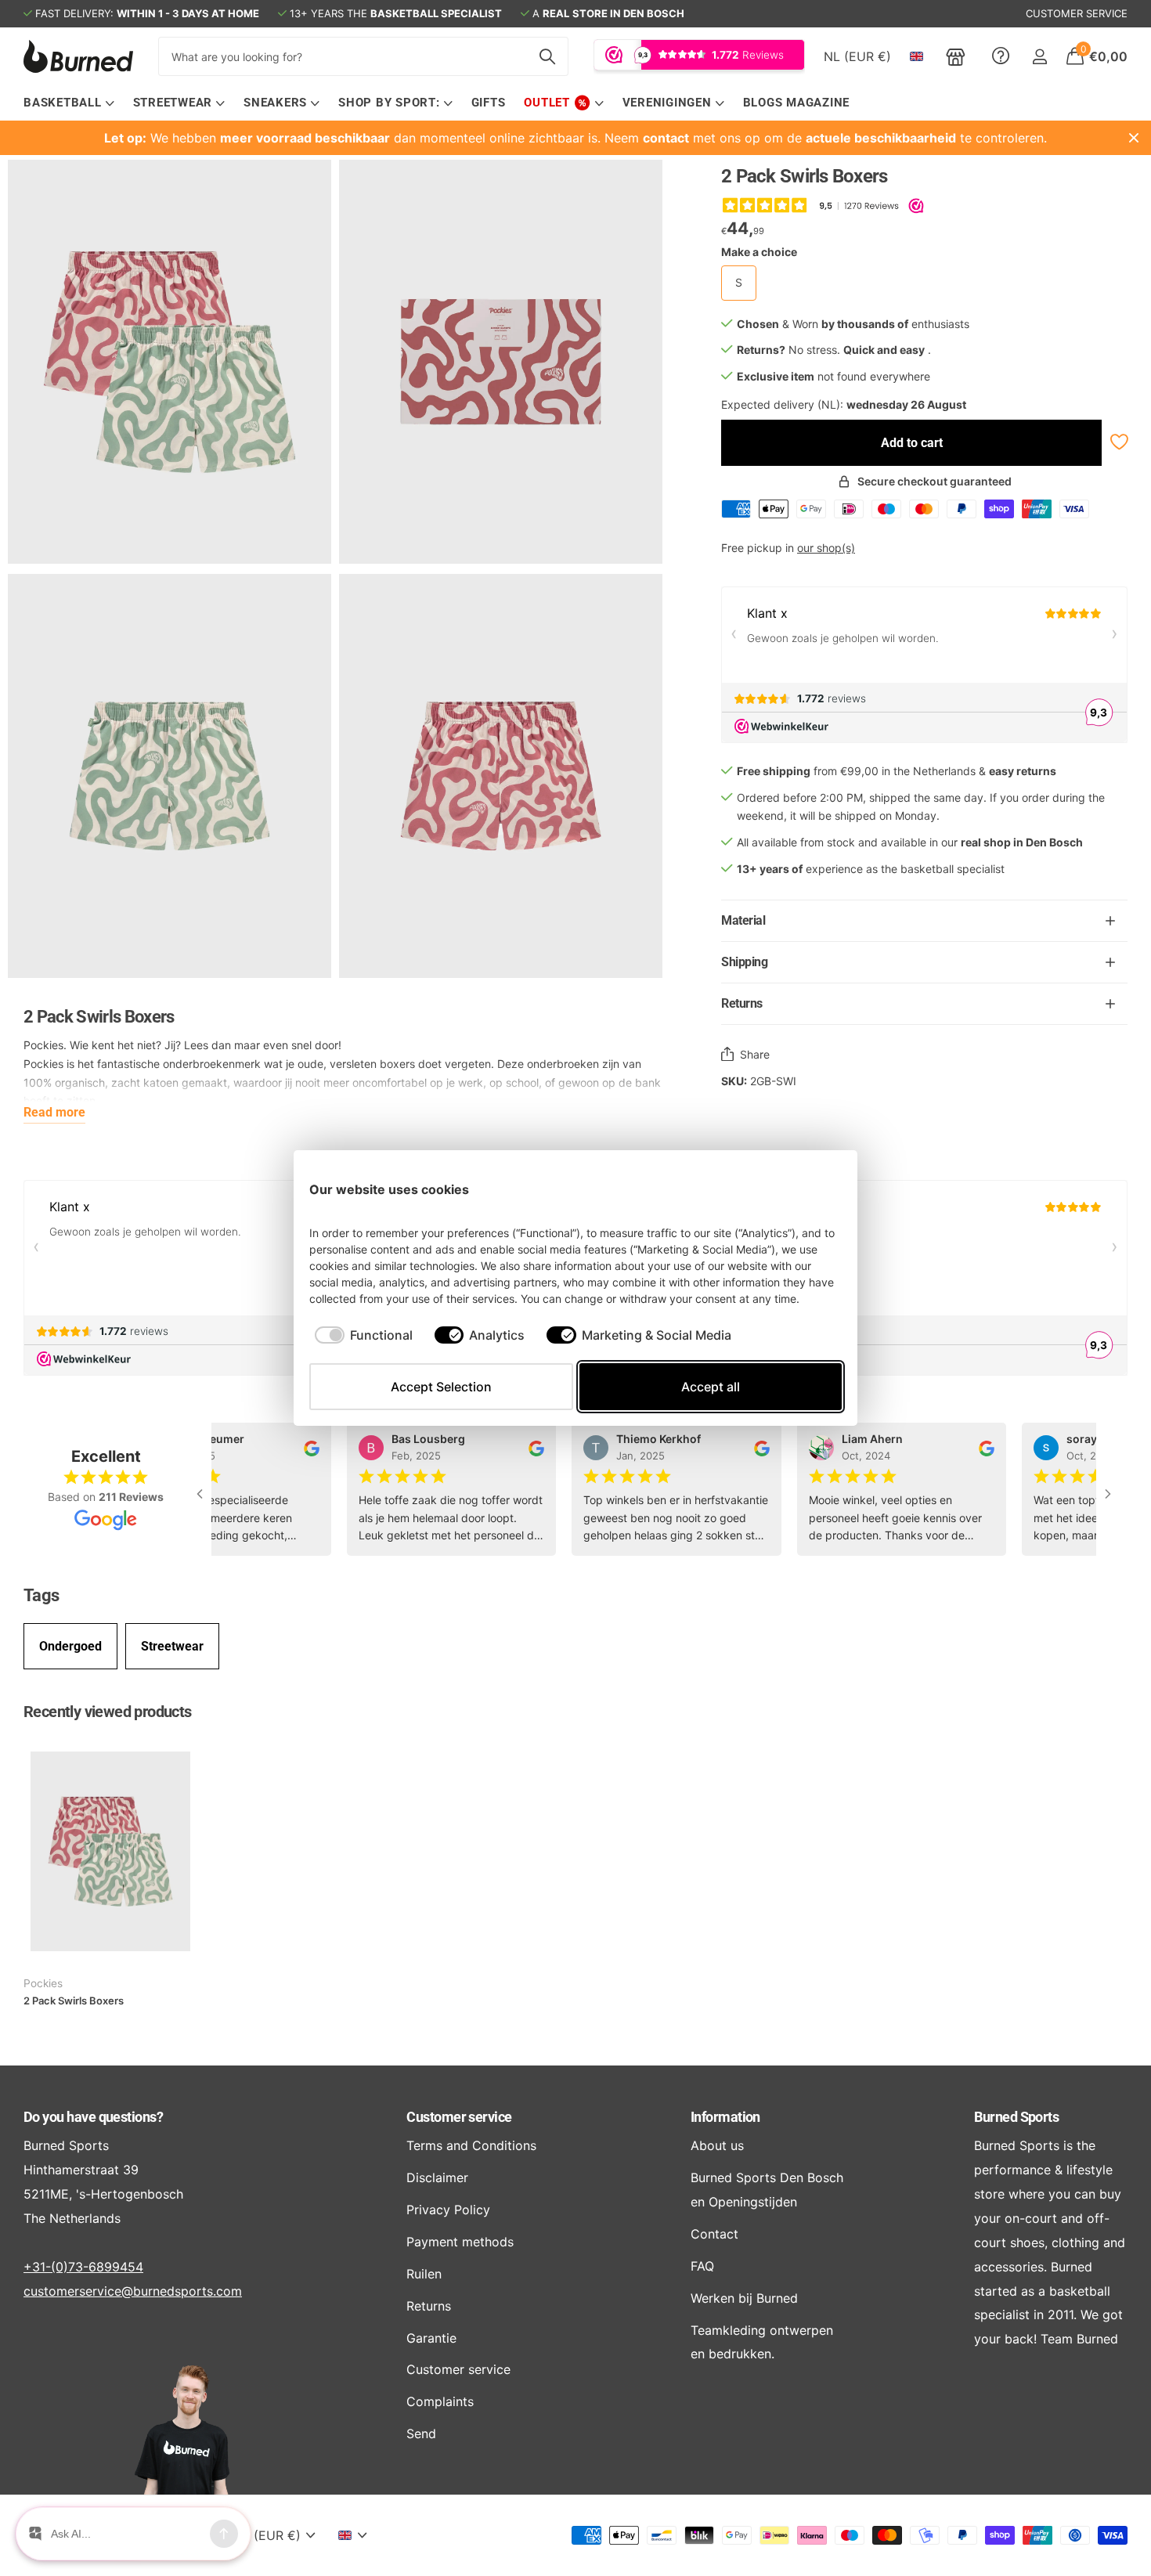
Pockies (43, 1983)
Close (1134, 138)
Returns (429, 2306)
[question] (1001, 56)
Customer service (459, 2117)
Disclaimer (437, 2177)
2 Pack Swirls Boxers (74, 2001)
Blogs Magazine (797, 103)
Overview (806, 1189)
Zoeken (547, 56)
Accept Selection (441, 1387)
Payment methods (460, 2242)
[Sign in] (1039, 57)
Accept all (711, 1387)
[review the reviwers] (301, 1447)
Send (421, 2433)
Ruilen (424, 2274)
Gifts (489, 103)
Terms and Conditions (471, 2145)
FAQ (702, 2266)
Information (725, 2117)
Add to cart (912, 443)
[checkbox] (364, 1335)
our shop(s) (826, 548)
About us (717, 2145)
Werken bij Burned (744, 2298)
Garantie (431, 2338)
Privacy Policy (448, 2210)
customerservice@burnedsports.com (133, 2291)
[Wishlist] (1118, 442)
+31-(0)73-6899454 (83, 2267)
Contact (714, 2234)
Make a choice (759, 252)
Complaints (440, 2401)
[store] (956, 56)
